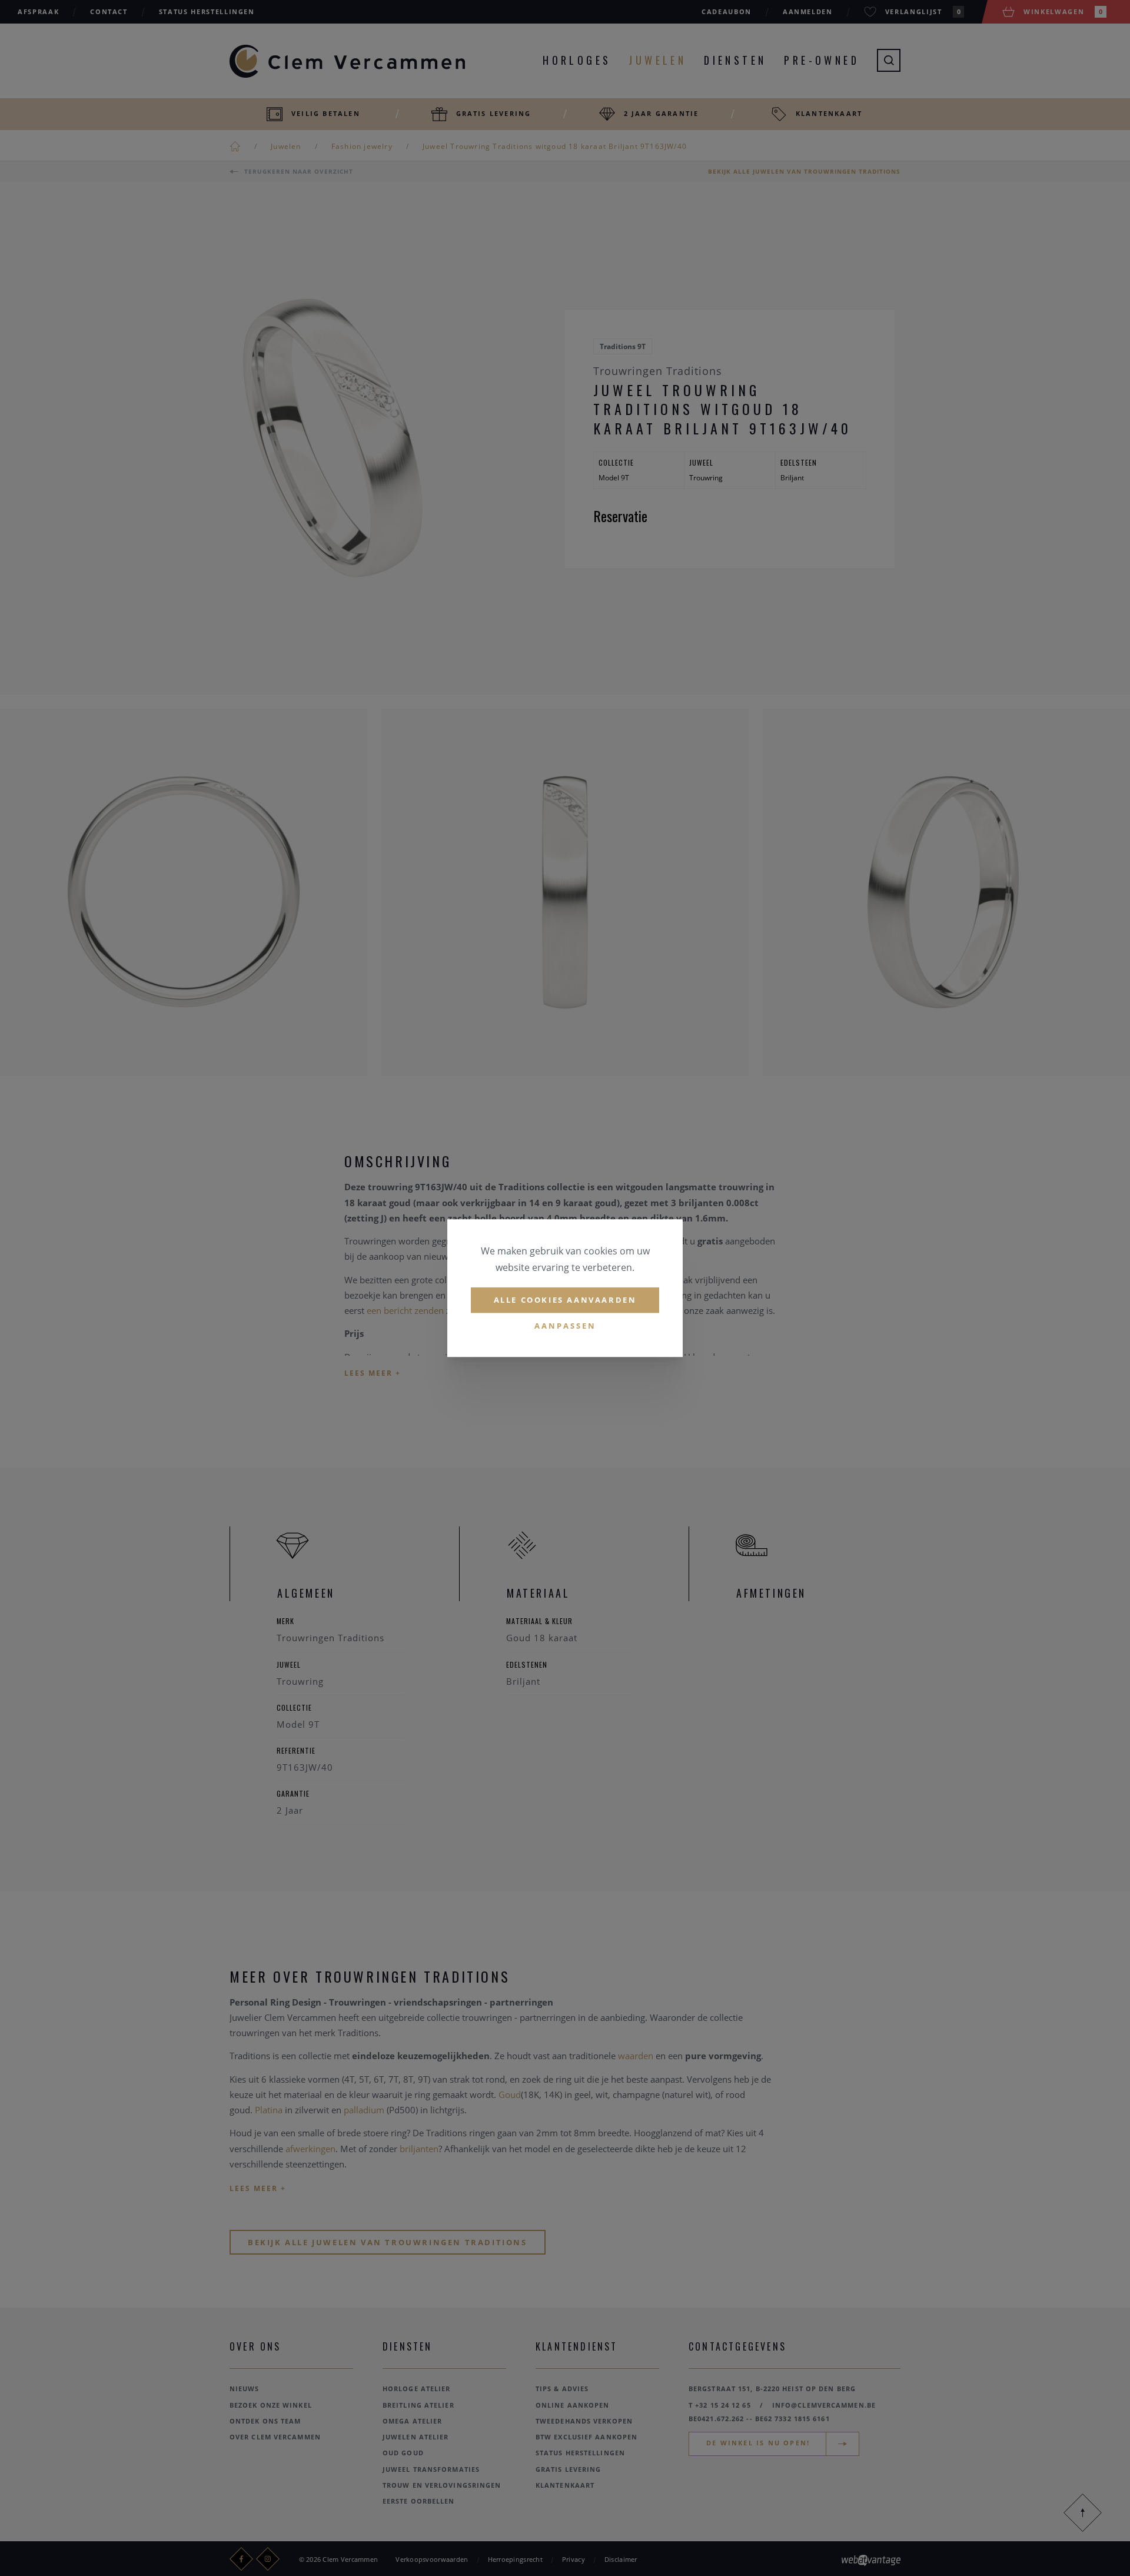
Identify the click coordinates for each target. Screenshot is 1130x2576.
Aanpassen (565, 1326)
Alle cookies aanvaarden (565, 1300)
